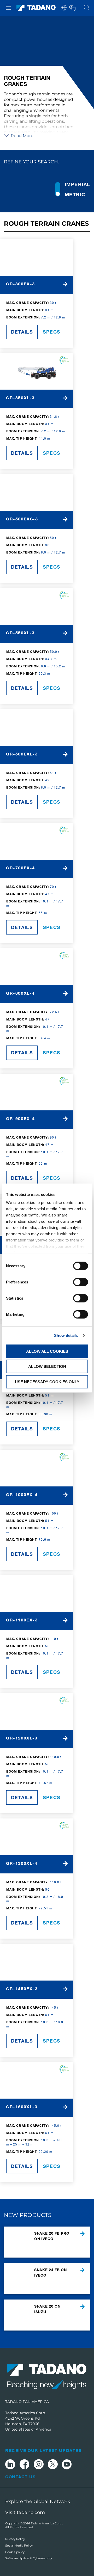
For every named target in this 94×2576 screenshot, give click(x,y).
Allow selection (47, 1366)
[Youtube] (67, 2465)
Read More (22, 136)
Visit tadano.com (25, 2512)
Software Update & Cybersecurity (29, 2558)
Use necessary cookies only (47, 1382)
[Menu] (8, 8)
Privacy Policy (15, 2539)
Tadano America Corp (46, 2523)
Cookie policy (15, 2552)
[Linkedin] (10, 2465)
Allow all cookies (47, 1351)
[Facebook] (24, 2465)
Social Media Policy (19, 2546)
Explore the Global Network (38, 2501)
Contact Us (20, 2477)
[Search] (86, 8)
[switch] (81, 1282)
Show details (66, 1335)
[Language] (72, 7)
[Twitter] (53, 2465)
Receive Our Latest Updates (43, 2450)
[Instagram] (39, 2465)
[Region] (64, 7)
